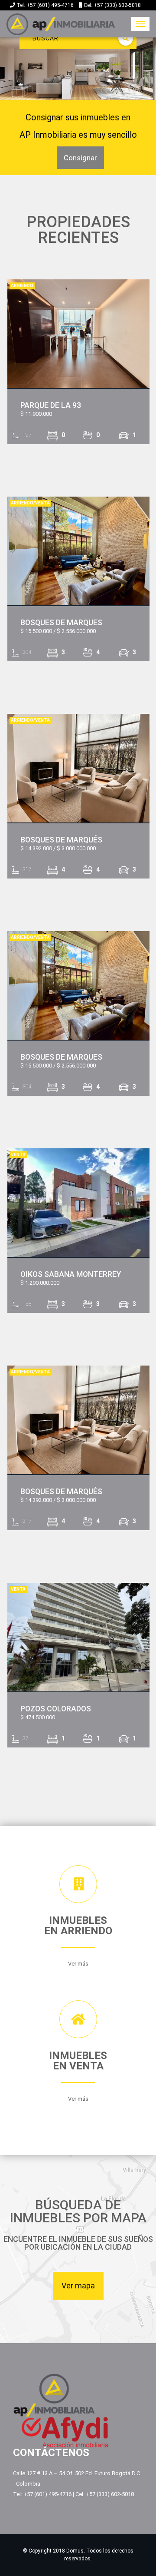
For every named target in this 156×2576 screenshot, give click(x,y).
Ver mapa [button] (78, 2286)
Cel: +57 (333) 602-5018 (112, 5)
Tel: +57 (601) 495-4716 (46, 5)
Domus (75, 2551)
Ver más (78, 1964)
